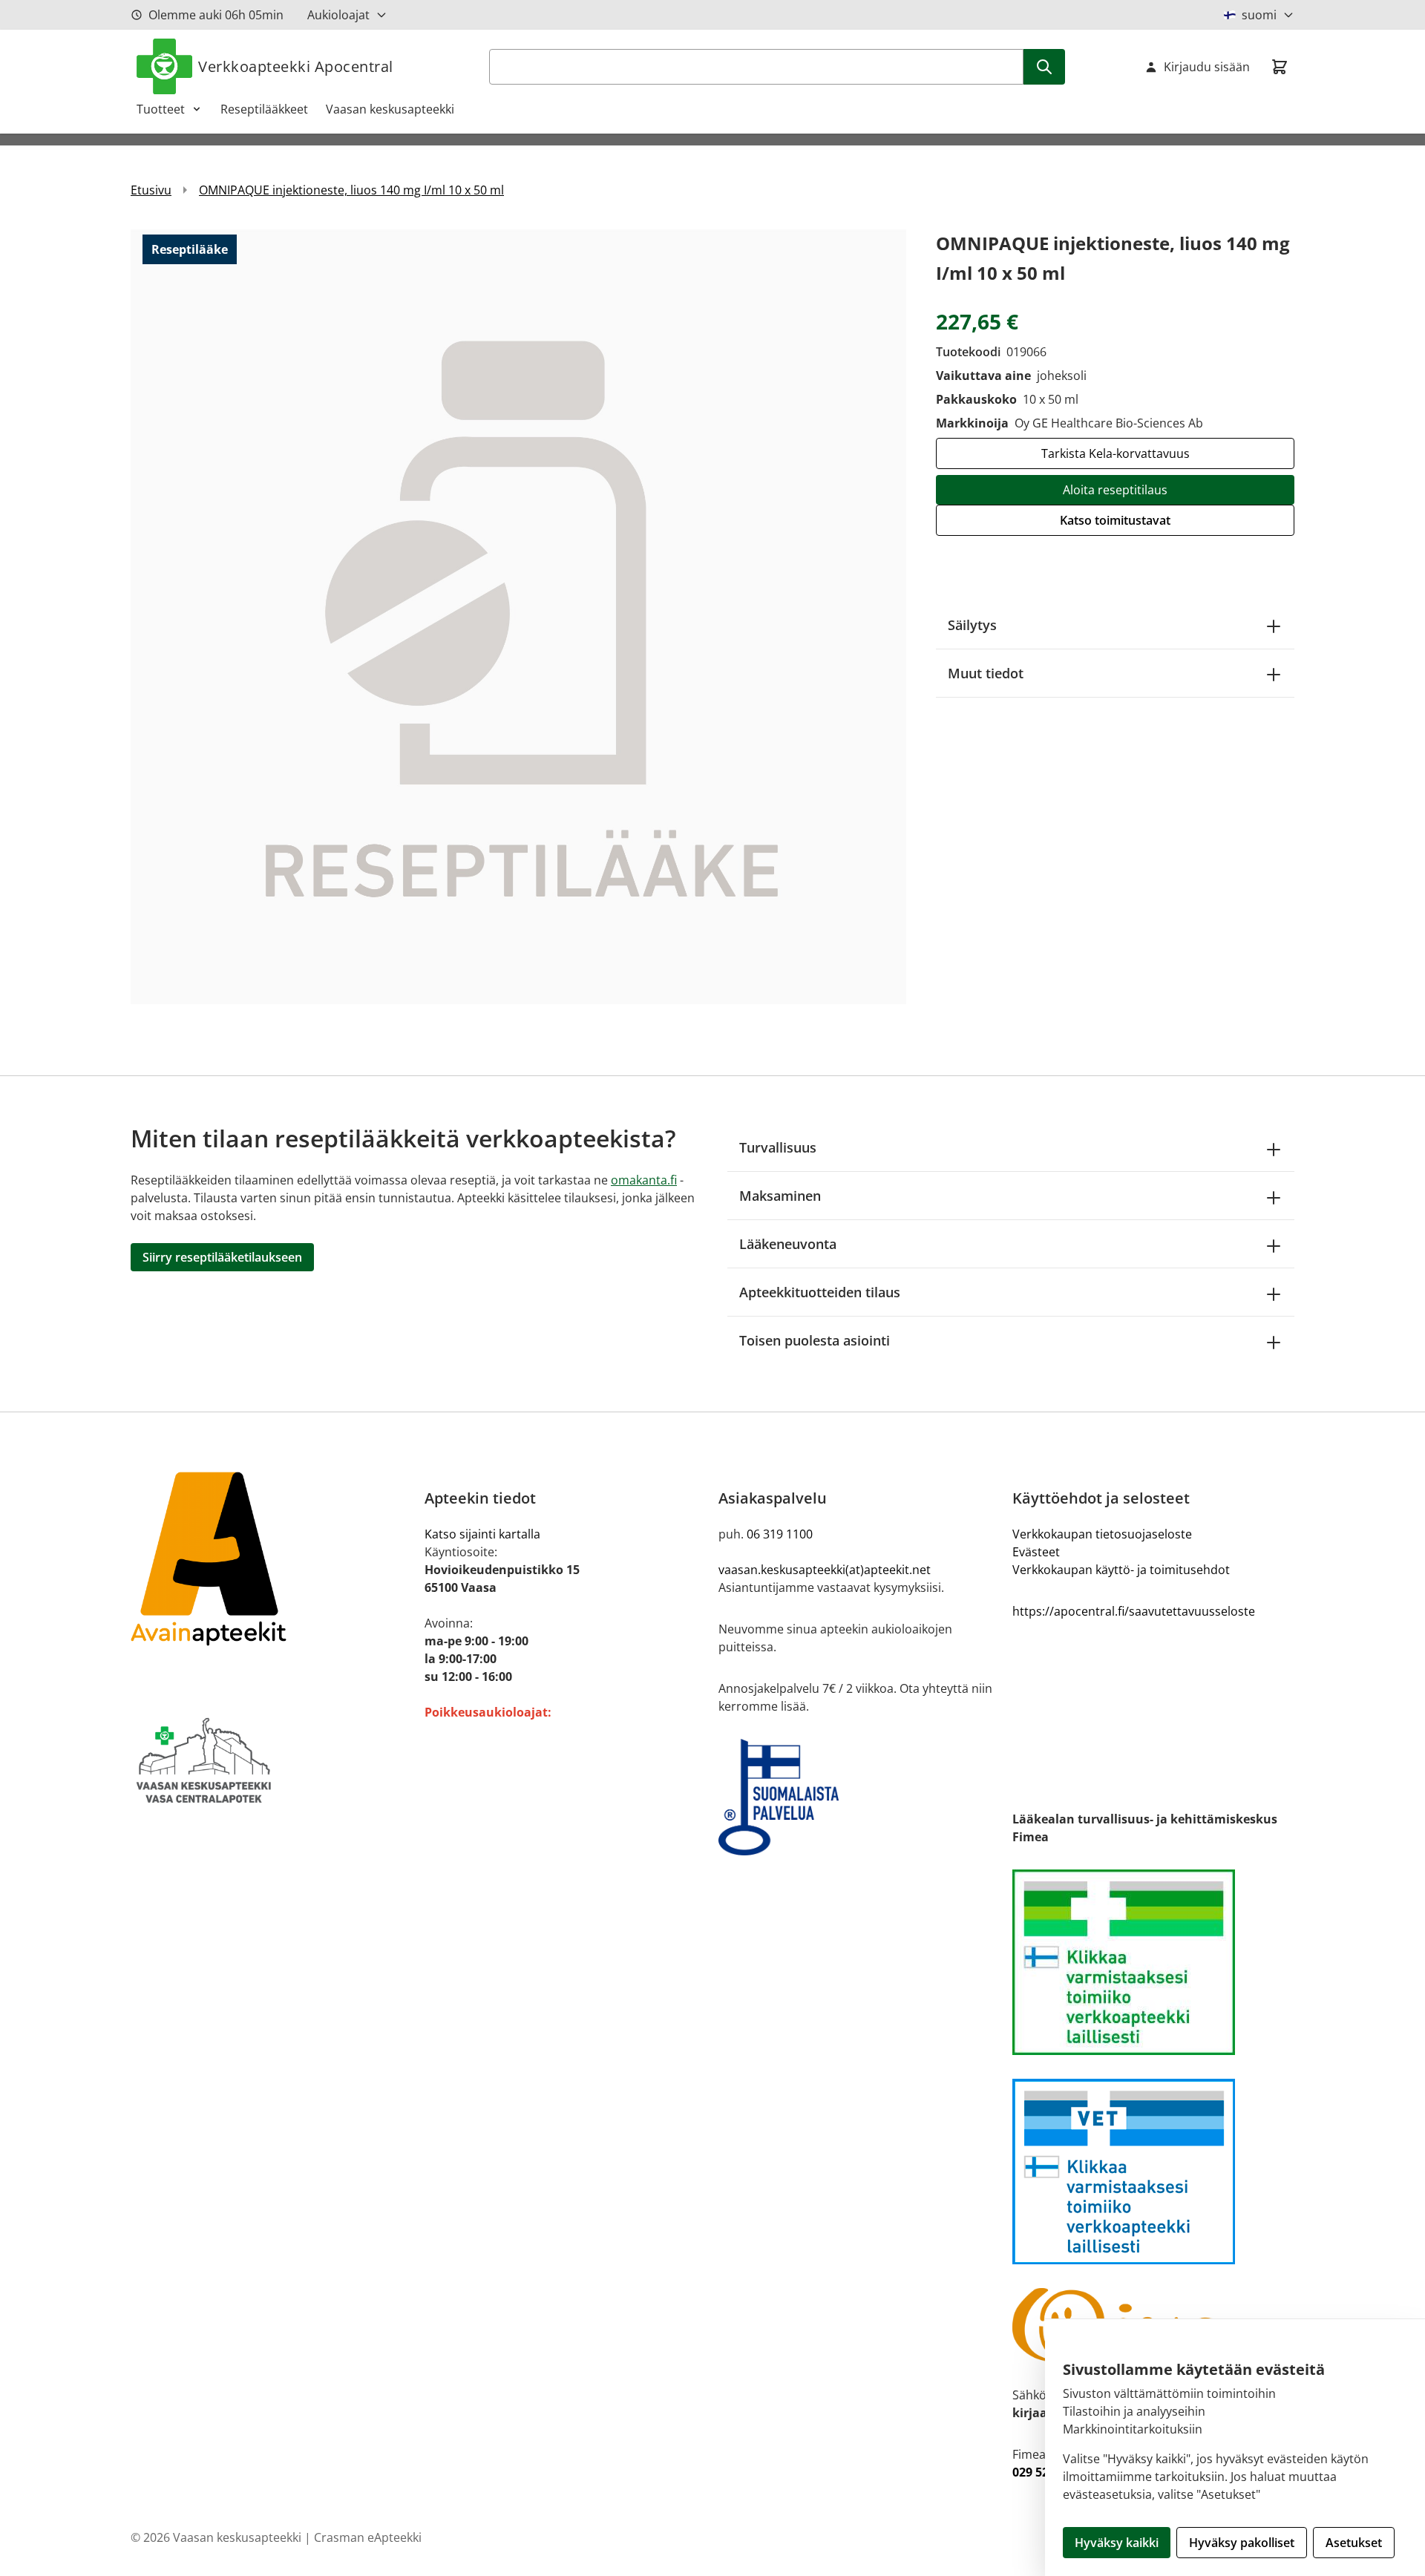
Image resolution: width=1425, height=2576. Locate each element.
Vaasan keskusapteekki (390, 109)
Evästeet (1036, 1552)
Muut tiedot (986, 673)
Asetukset (1354, 2543)
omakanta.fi (644, 1180)
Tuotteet (161, 109)
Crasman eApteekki (368, 2537)
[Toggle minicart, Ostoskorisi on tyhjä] (1280, 67)
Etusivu (151, 190)
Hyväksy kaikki (1117, 2543)
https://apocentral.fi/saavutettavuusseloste (1134, 1611)
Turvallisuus (778, 1147)
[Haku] (1044, 67)
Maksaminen (780, 1196)
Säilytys (972, 625)
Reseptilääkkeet (264, 109)
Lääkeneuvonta (788, 1244)
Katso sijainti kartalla (482, 1534)
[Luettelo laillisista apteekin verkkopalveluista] (1153, 1962)
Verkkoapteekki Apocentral (296, 66)
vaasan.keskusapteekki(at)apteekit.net (825, 1570)
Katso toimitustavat (1115, 520)
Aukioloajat (338, 15)
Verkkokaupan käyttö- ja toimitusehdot (1121, 1570)
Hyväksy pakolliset (1242, 2543)
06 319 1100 (780, 1534)
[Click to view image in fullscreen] (518, 616)
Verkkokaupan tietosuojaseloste (1102, 1534)
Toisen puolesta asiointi (815, 1340)
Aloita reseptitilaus (1115, 490)
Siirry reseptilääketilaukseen (222, 1257)
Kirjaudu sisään (1207, 67)
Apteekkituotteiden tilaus (820, 1292)
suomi (1259, 15)
